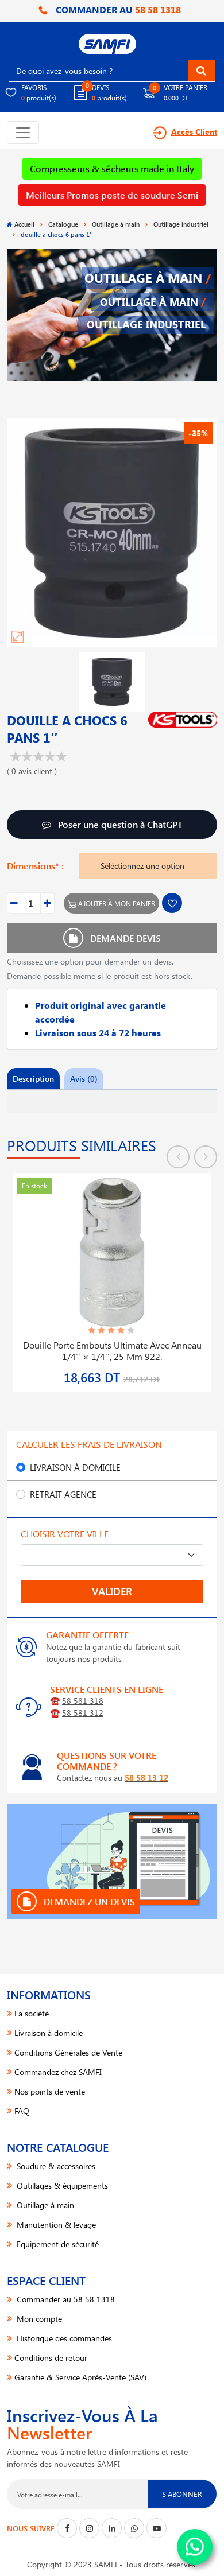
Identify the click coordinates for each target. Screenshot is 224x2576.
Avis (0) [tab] (84, 1079)
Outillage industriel (181, 224)
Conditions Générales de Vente (68, 2052)
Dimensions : (35, 866)
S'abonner (182, 2494)
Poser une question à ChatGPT (119, 824)
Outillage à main (116, 224)
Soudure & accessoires (55, 2166)
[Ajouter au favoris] (172, 903)
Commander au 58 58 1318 (65, 2299)
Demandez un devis (88, 1901)
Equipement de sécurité (57, 2244)
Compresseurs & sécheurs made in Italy (112, 168)
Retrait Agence (63, 1494)
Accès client (194, 132)
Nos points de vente (50, 2091)
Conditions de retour (51, 2358)
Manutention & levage (55, 2225)
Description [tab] (33, 1079)
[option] (112, 1275)
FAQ (22, 2111)
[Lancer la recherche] (201, 71)
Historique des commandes (63, 2338)
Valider (112, 1591)
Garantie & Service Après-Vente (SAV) (80, 2377)
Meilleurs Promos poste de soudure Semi (112, 195)
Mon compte (38, 2319)
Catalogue (63, 224)
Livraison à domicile (75, 1467)
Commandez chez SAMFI (58, 2072)
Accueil (24, 224)
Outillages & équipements (61, 2185)
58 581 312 (83, 1713)
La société (32, 2013)
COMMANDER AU (117, 9)
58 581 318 (83, 1701)
